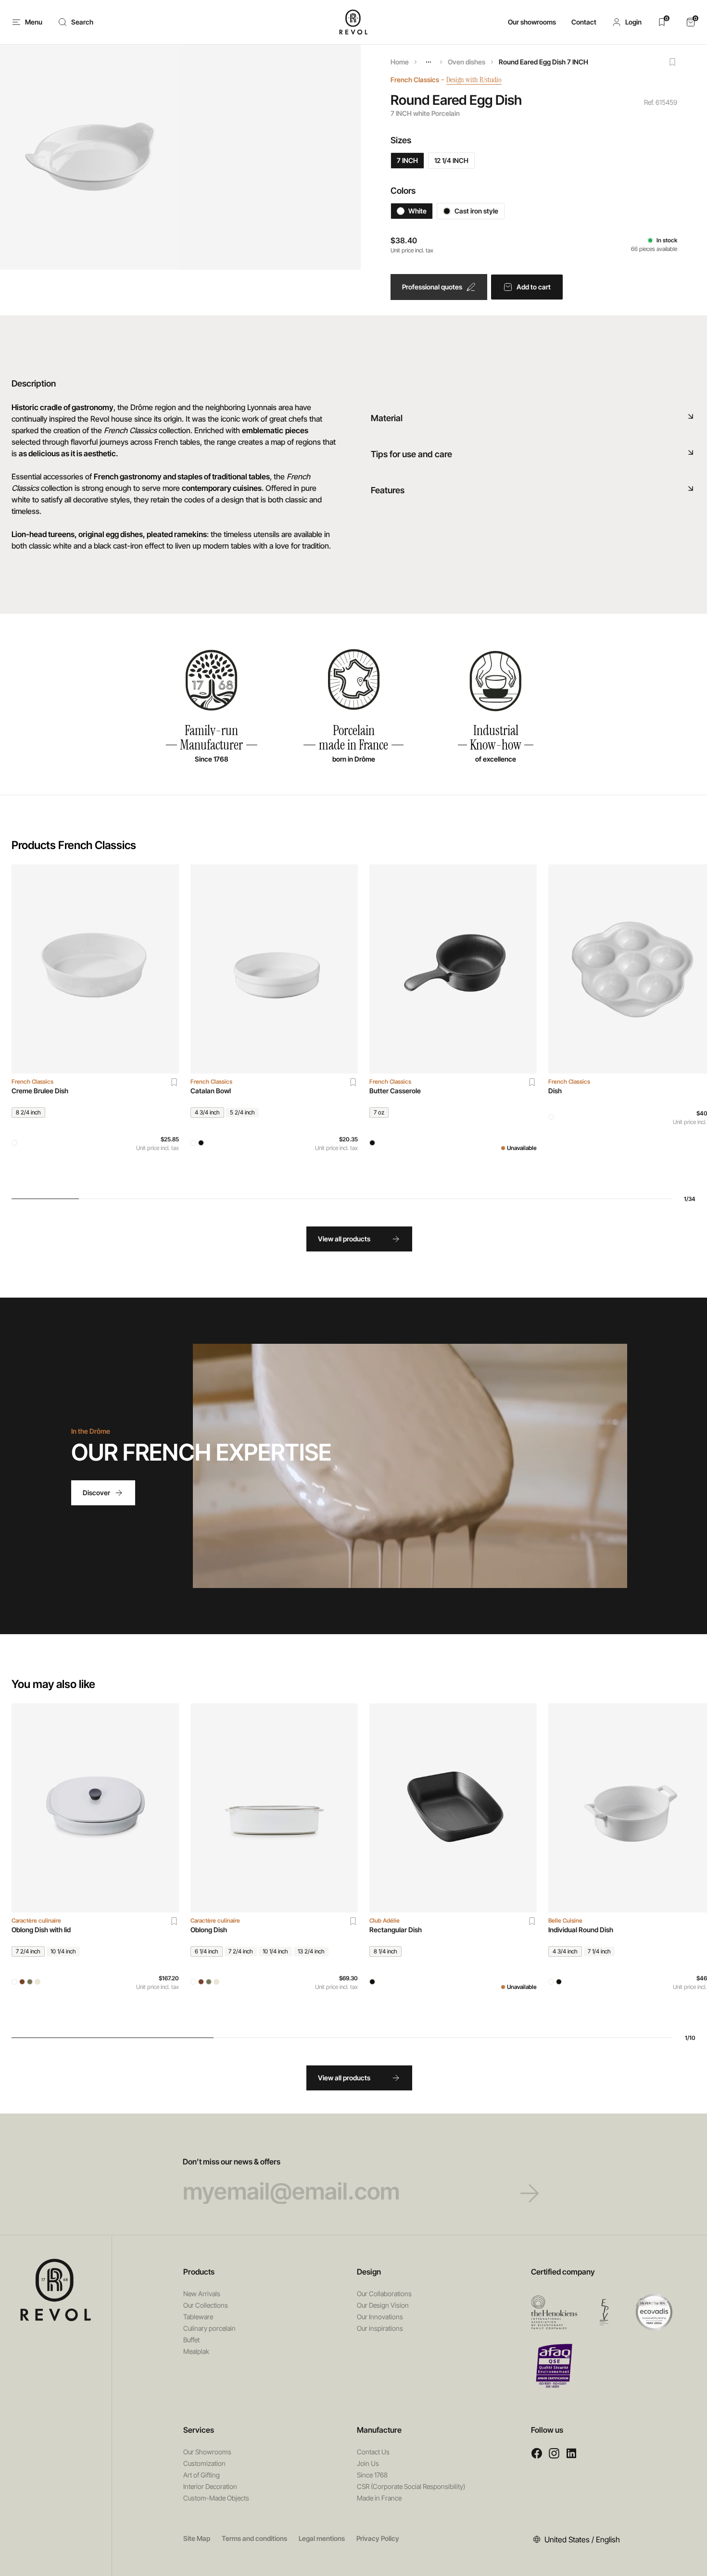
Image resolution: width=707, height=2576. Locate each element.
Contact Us (373, 2452)
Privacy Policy (378, 2538)
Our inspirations (380, 2328)
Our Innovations (380, 2317)
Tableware (198, 2317)
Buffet (191, 2340)
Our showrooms (532, 22)
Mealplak (196, 2351)
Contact (584, 22)
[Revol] (56, 2290)
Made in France (379, 2498)
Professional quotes (432, 287)
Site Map (197, 2538)
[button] (627, 22)
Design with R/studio (474, 80)
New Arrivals (202, 2294)
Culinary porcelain (209, 2328)
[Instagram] (554, 2453)
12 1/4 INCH (451, 160)
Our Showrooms (207, 2452)
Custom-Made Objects (216, 2498)
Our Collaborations (384, 2294)
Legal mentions (322, 2538)
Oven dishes (467, 62)
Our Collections (206, 2305)
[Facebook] (537, 2453)
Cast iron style (476, 211)
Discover (96, 1493)
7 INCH (407, 160)
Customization (204, 2463)
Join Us (368, 2463)
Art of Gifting (202, 2475)
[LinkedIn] (571, 2453)
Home (400, 62)
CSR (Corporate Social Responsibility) (411, 2486)
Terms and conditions (254, 2538)
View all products (344, 1239)
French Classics (415, 80)
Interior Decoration (210, 2486)
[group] (95, 1024)
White (417, 211)
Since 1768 (372, 2475)
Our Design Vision (383, 2305)
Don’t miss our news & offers (232, 2162)
